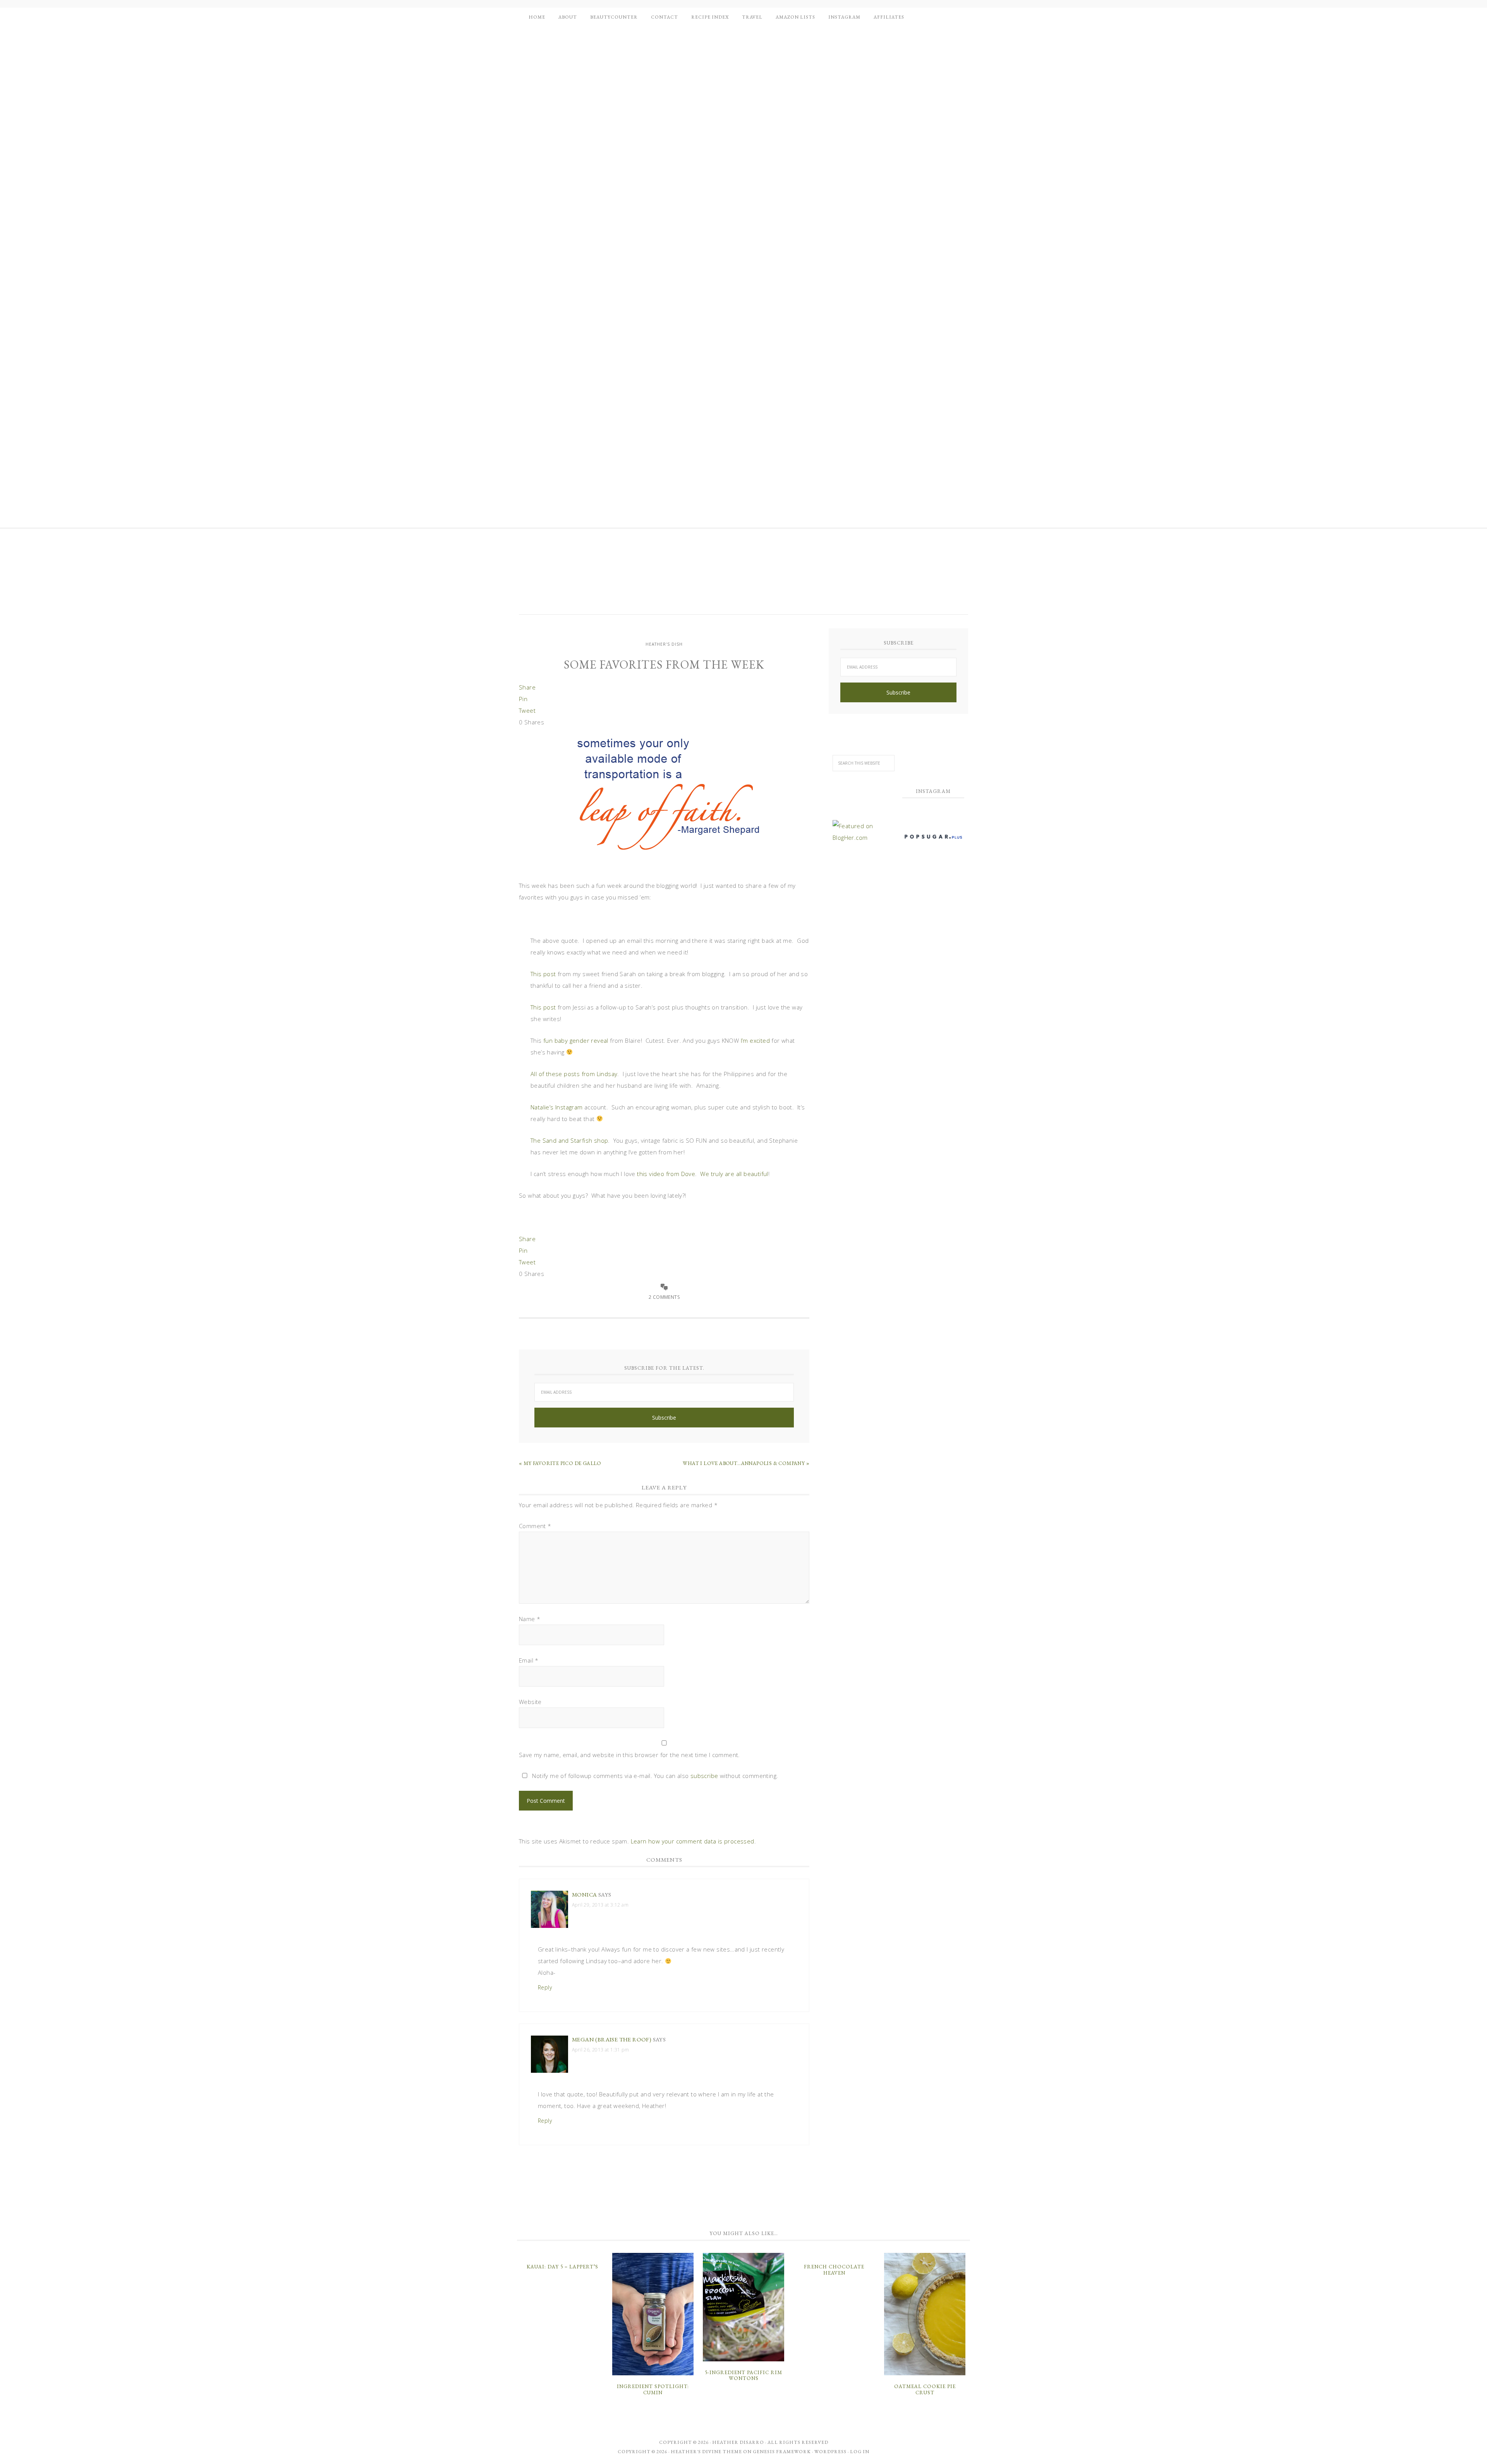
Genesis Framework (782, 2452)
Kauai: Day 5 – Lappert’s (562, 2267)
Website (530, 1702)
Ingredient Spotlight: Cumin (653, 2389)
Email (529, 1660)
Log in (860, 2452)
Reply (545, 1987)
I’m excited (755, 1040)
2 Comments (664, 1297)
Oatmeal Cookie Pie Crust (925, 2389)
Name (530, 1619)
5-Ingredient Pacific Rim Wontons (743, 2375)
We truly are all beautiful (734, 1174)
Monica (584, 1894)
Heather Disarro (738, 2442)
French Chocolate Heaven (834, 2270)
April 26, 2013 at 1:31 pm (600, 2050)
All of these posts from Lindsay (574, 1074)
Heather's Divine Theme (706, 2452)
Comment (535, 1526)
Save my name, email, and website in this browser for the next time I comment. (629, 1755)
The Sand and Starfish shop (569, 1140)
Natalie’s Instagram (557, 1107)
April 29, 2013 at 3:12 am (600, 1905)
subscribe (704, 1776)
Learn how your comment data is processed (693, 1841)
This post (543, 974)
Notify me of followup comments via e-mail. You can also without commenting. (654, 1776)
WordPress (830, 2452)
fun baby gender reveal (576, 1040)
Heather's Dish (583, 576)
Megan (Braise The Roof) (612, 2039)
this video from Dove (666, 1174)
